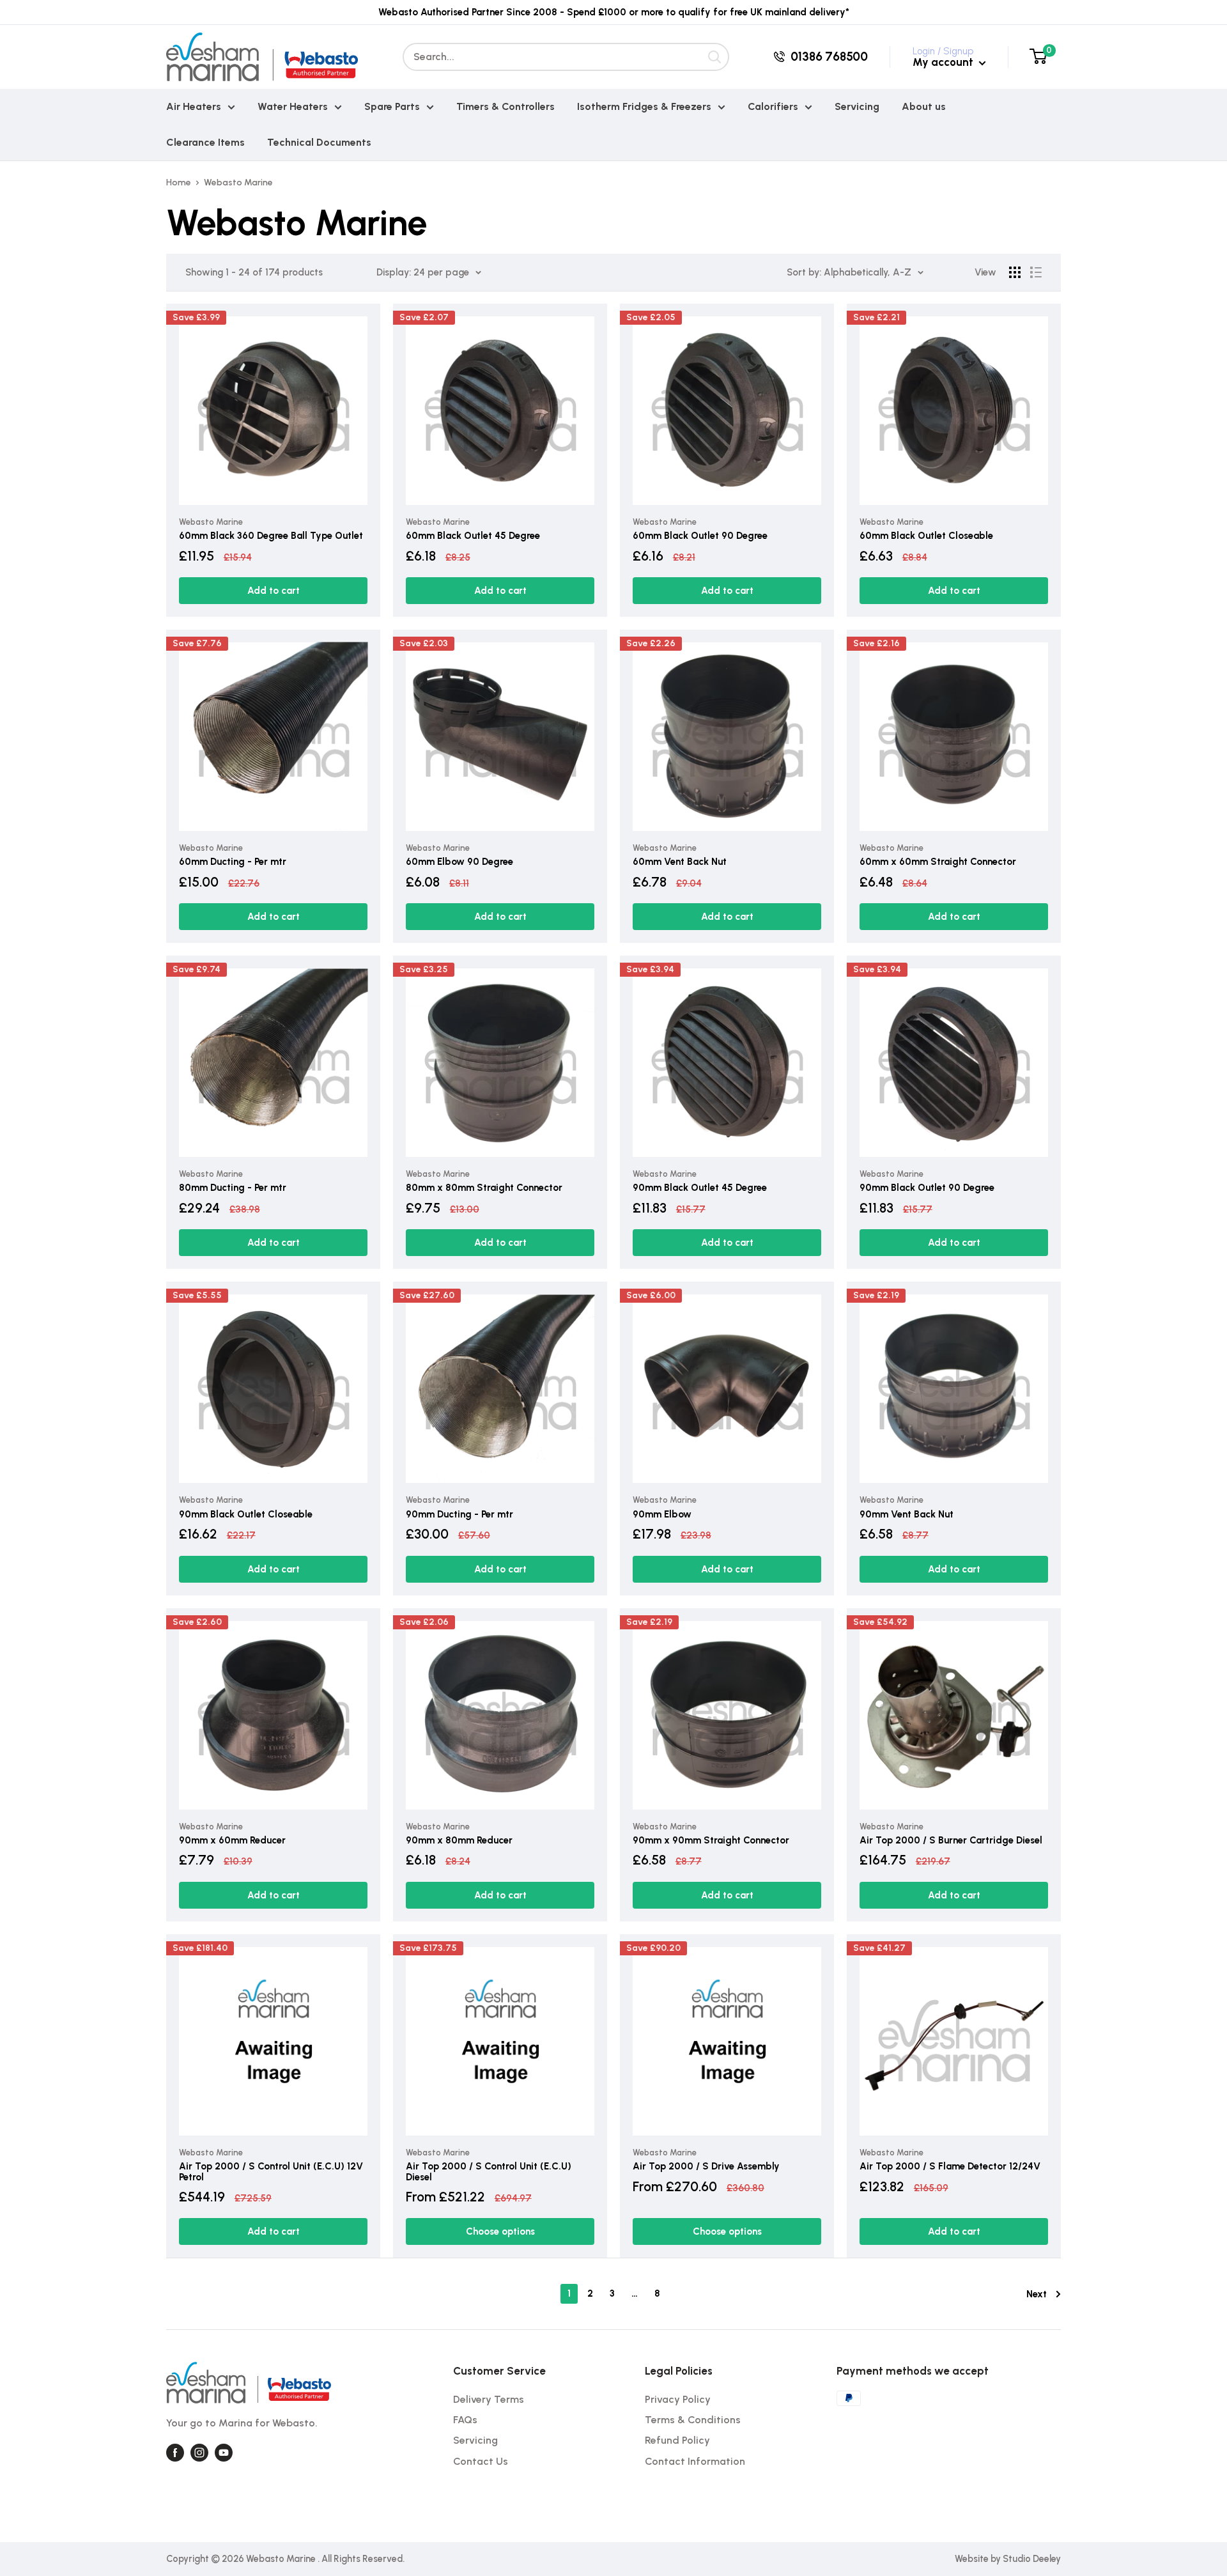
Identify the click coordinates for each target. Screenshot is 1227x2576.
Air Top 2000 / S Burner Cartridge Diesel (951, 1841)
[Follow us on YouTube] (224, 2453)
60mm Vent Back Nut (680, 862)
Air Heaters (194, 106)
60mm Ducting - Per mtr (233, 862)
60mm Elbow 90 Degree (459, 862)
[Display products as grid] (1015, 272)
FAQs (465, 2420)
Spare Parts (392, 106)
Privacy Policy (678, 2399)
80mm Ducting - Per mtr (233, 1188)
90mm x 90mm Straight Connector (711, 1841)
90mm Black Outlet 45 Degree (700, 1188)
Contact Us (481, 2461)
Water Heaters (293, 106)
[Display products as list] (1036, 272)
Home (179, 182)
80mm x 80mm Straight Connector (484, 1188)
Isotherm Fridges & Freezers (644, 106)
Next (1037, 2294)
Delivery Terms (489, 2399)
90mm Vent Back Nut (907, 1515)
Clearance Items (205, 142)
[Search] (715, 57)
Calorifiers (773, 106)
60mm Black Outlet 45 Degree (473, 536)
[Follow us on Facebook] (175, 2453)
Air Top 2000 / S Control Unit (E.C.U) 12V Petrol (271, 2172)
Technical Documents (319, 142)
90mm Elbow (662, 1515)
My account (944, 62)
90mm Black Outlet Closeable (246, 1515)
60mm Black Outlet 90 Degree (700, 536)
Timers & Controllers (505, 106)
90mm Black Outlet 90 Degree (927, 1188)
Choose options (500, 2231)
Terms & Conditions (693, 2420)
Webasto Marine (238, 182)
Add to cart (274, 591)
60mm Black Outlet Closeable (926, 536)
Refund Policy (677, 2440)
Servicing (857, 106)
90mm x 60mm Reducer (232, 1841)
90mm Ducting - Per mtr (459, 1515)
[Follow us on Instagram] (199, 2453)
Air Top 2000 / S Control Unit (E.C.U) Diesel (489, 2172)
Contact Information (695, 2461)
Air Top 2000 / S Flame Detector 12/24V (950, 2167)
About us (924, 106)
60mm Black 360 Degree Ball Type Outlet (271, 536)
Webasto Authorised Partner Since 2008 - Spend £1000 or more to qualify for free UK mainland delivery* (614, 12)
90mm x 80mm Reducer (459, 1841)
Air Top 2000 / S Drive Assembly (706, 2167)
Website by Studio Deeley (1008, 2559)
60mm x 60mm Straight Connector (938, 862)
